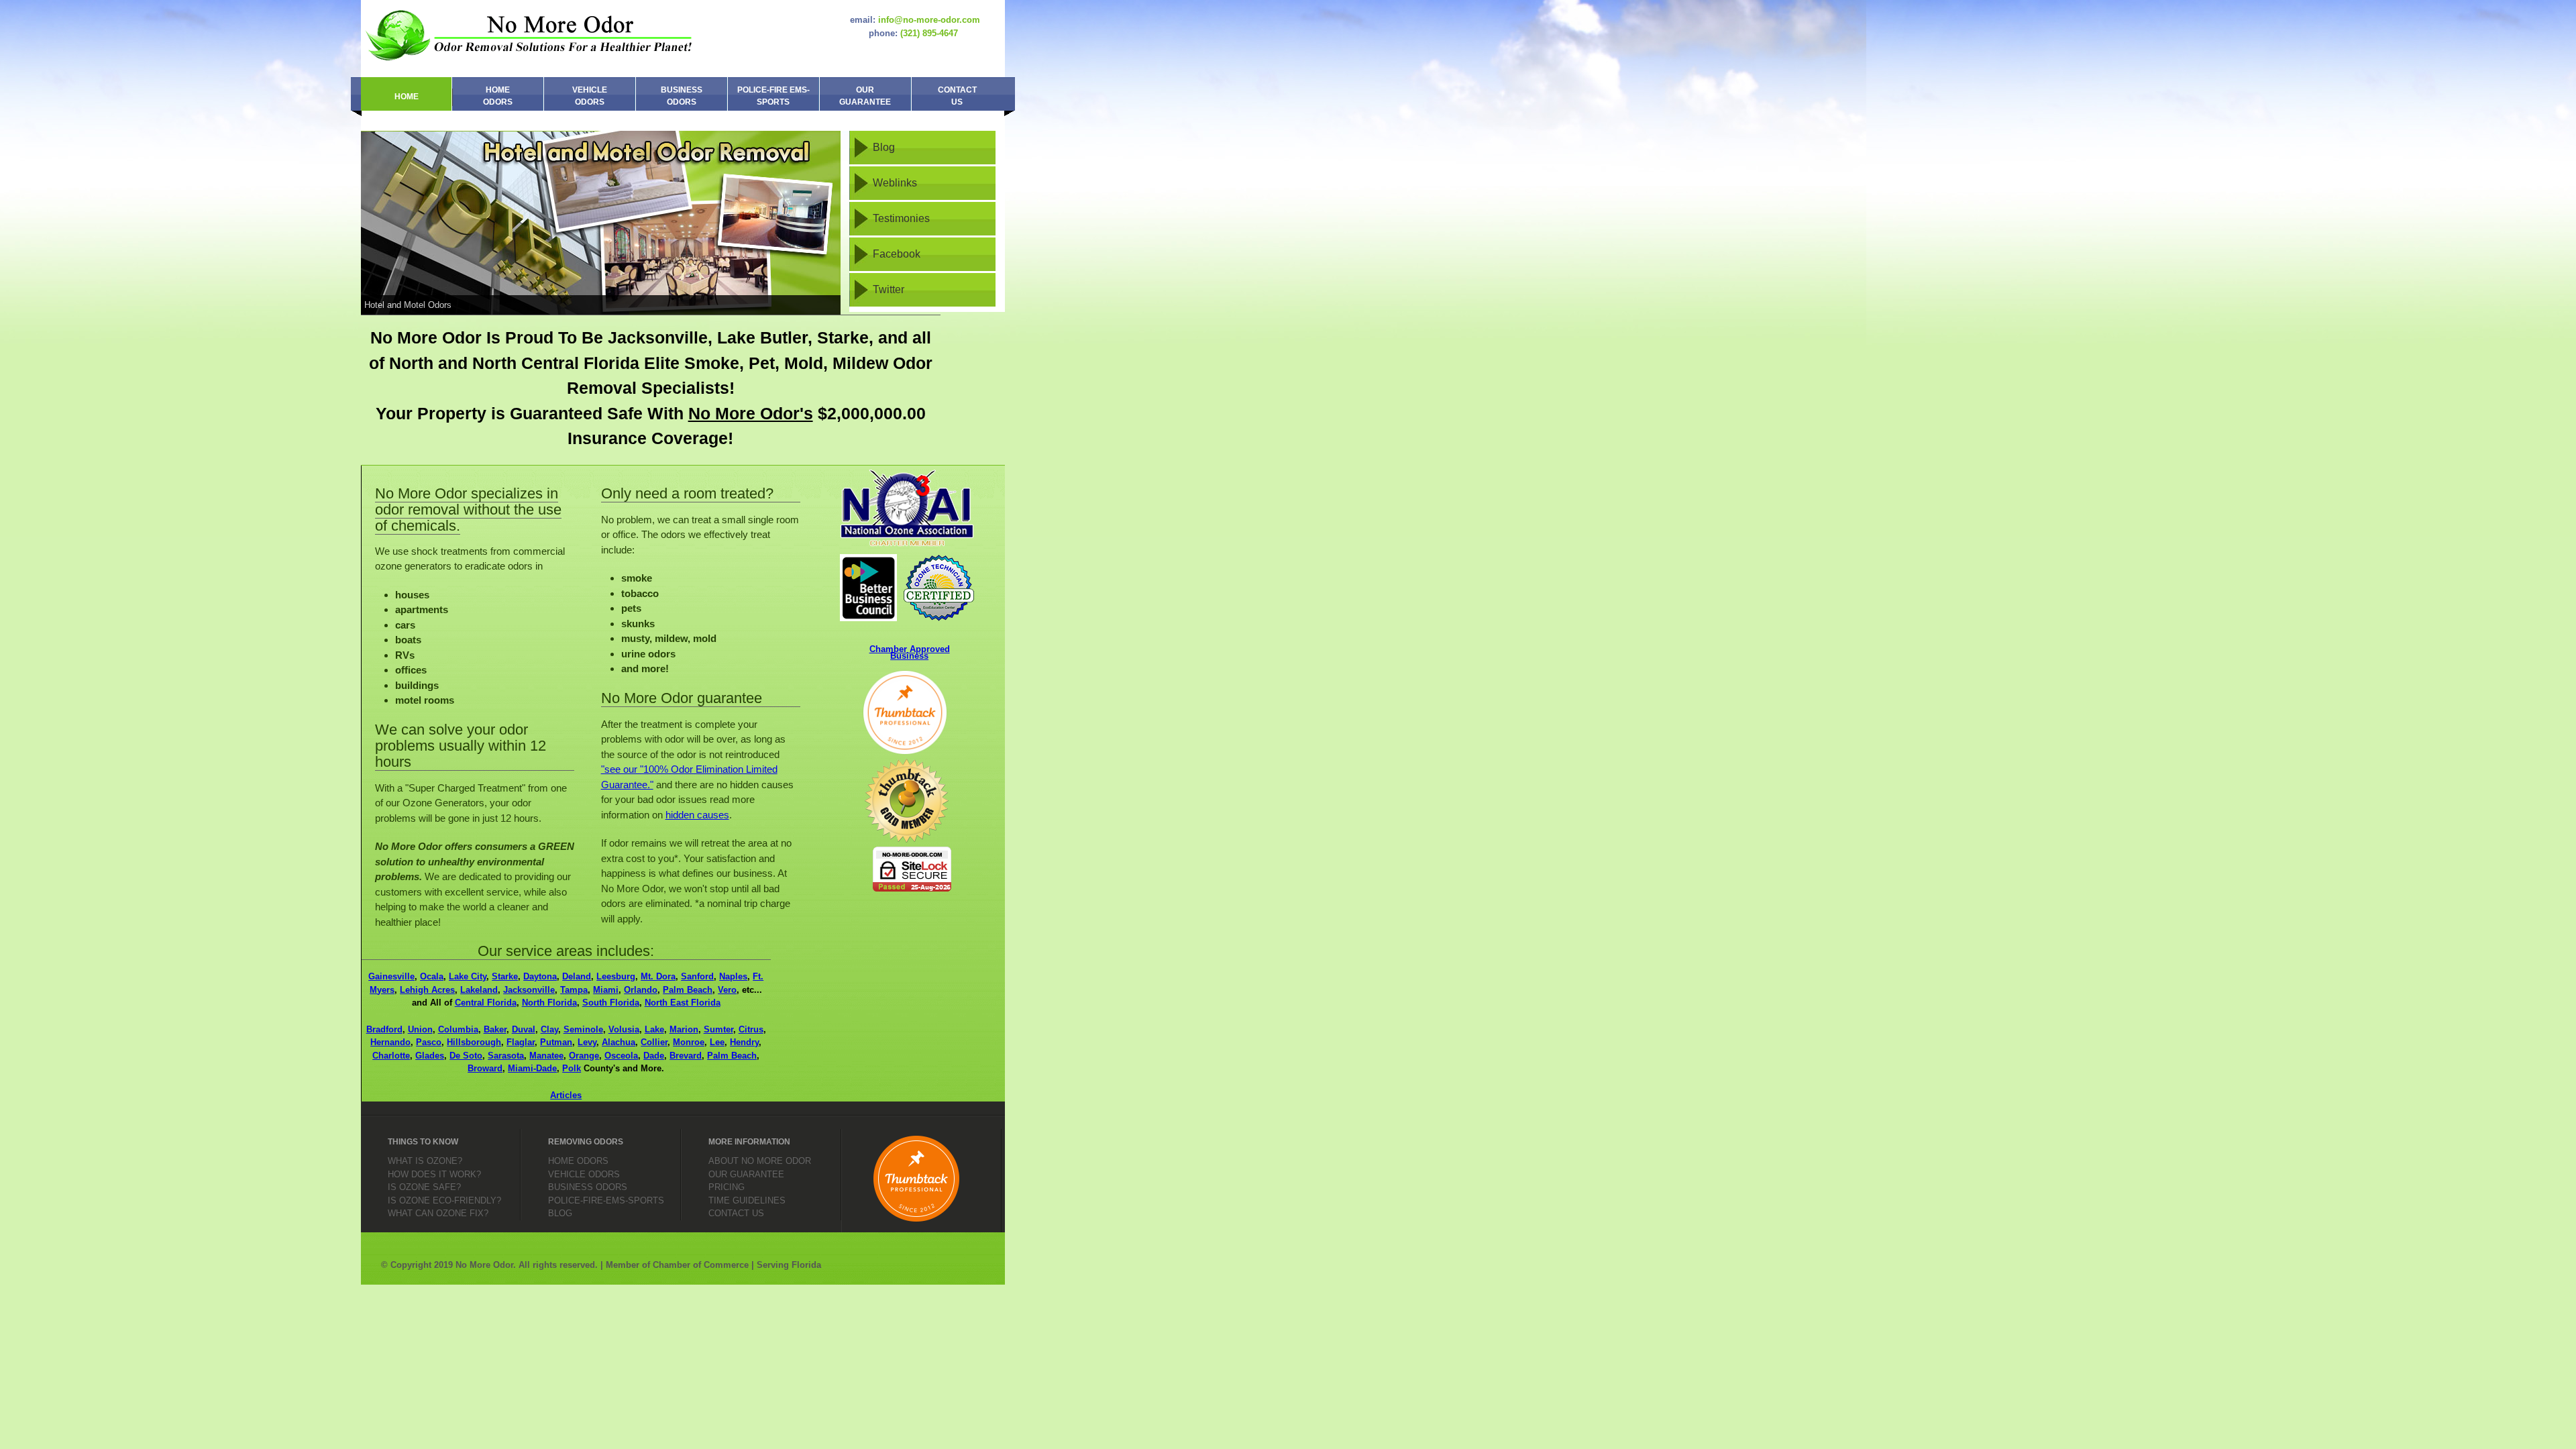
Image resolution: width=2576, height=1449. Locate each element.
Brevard (686, 1056)
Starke (505, 976)
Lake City (468, 976)
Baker (495, 1029)
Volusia (624, 1029)
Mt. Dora (658, 976)
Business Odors (682, 96)
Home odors (578, 1161)
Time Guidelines (747, 1200)
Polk (572, 1068)
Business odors (588, 1187)
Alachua (619, 1042)
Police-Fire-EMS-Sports (606, 1200)
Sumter (718, 1029)
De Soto (466, 1056)
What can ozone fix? (438, 1213)
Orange (584, 1056)
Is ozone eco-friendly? (444, 1200)
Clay (549, 1029)
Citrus (751, 1029)
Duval (524, 1029)
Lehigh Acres (427, 990)
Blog (884, 147)
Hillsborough (474, 1042)
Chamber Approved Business (910, 652)
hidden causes (697, 815)
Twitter (889, 289)
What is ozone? (425, 1161)
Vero (727, 990)
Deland (577, 976)
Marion (684, 1029)
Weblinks (895, 183)
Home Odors (498, 96)
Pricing (727, 1187)
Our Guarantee (865, 96)
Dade (654, 1056)
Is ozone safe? (424, 1187)
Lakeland (479, 990)
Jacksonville (529, 990)
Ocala (432, 976)
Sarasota (506, 1056)
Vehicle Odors (590, 96)
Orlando (641, 990)
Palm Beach (688, 990)
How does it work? (434, 1174)
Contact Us (957, 96)
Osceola (621, 1056)
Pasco (429, 1042)
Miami (606, 990)
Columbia (458, 1029)
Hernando (390, 1042)
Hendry (744, 1042)
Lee (717, 1042)
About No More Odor (760, 1161)
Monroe (689, 1042)
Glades (430, 1056)
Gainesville (391, 976)
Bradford (384, 1029)
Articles (566, 1095)
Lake (654, 1029)
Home (407, 97)
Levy (587, 1042)
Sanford (697, 976)
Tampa (574, 990)
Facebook (897, 254)
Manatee (546, 1056)
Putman (556, 1042)
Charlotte (391, 1056)
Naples (733, 976)
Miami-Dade (532, 1068)
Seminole (583, 1029)
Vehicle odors (584, 1174)
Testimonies (901, 218)
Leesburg (616, 976)
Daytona (540, 976)
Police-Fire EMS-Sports (773, 96)
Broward (485, 1068)
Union (420, 1029)
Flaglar (521, 1042)
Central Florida (486, 1003)
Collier (654, 1042)
